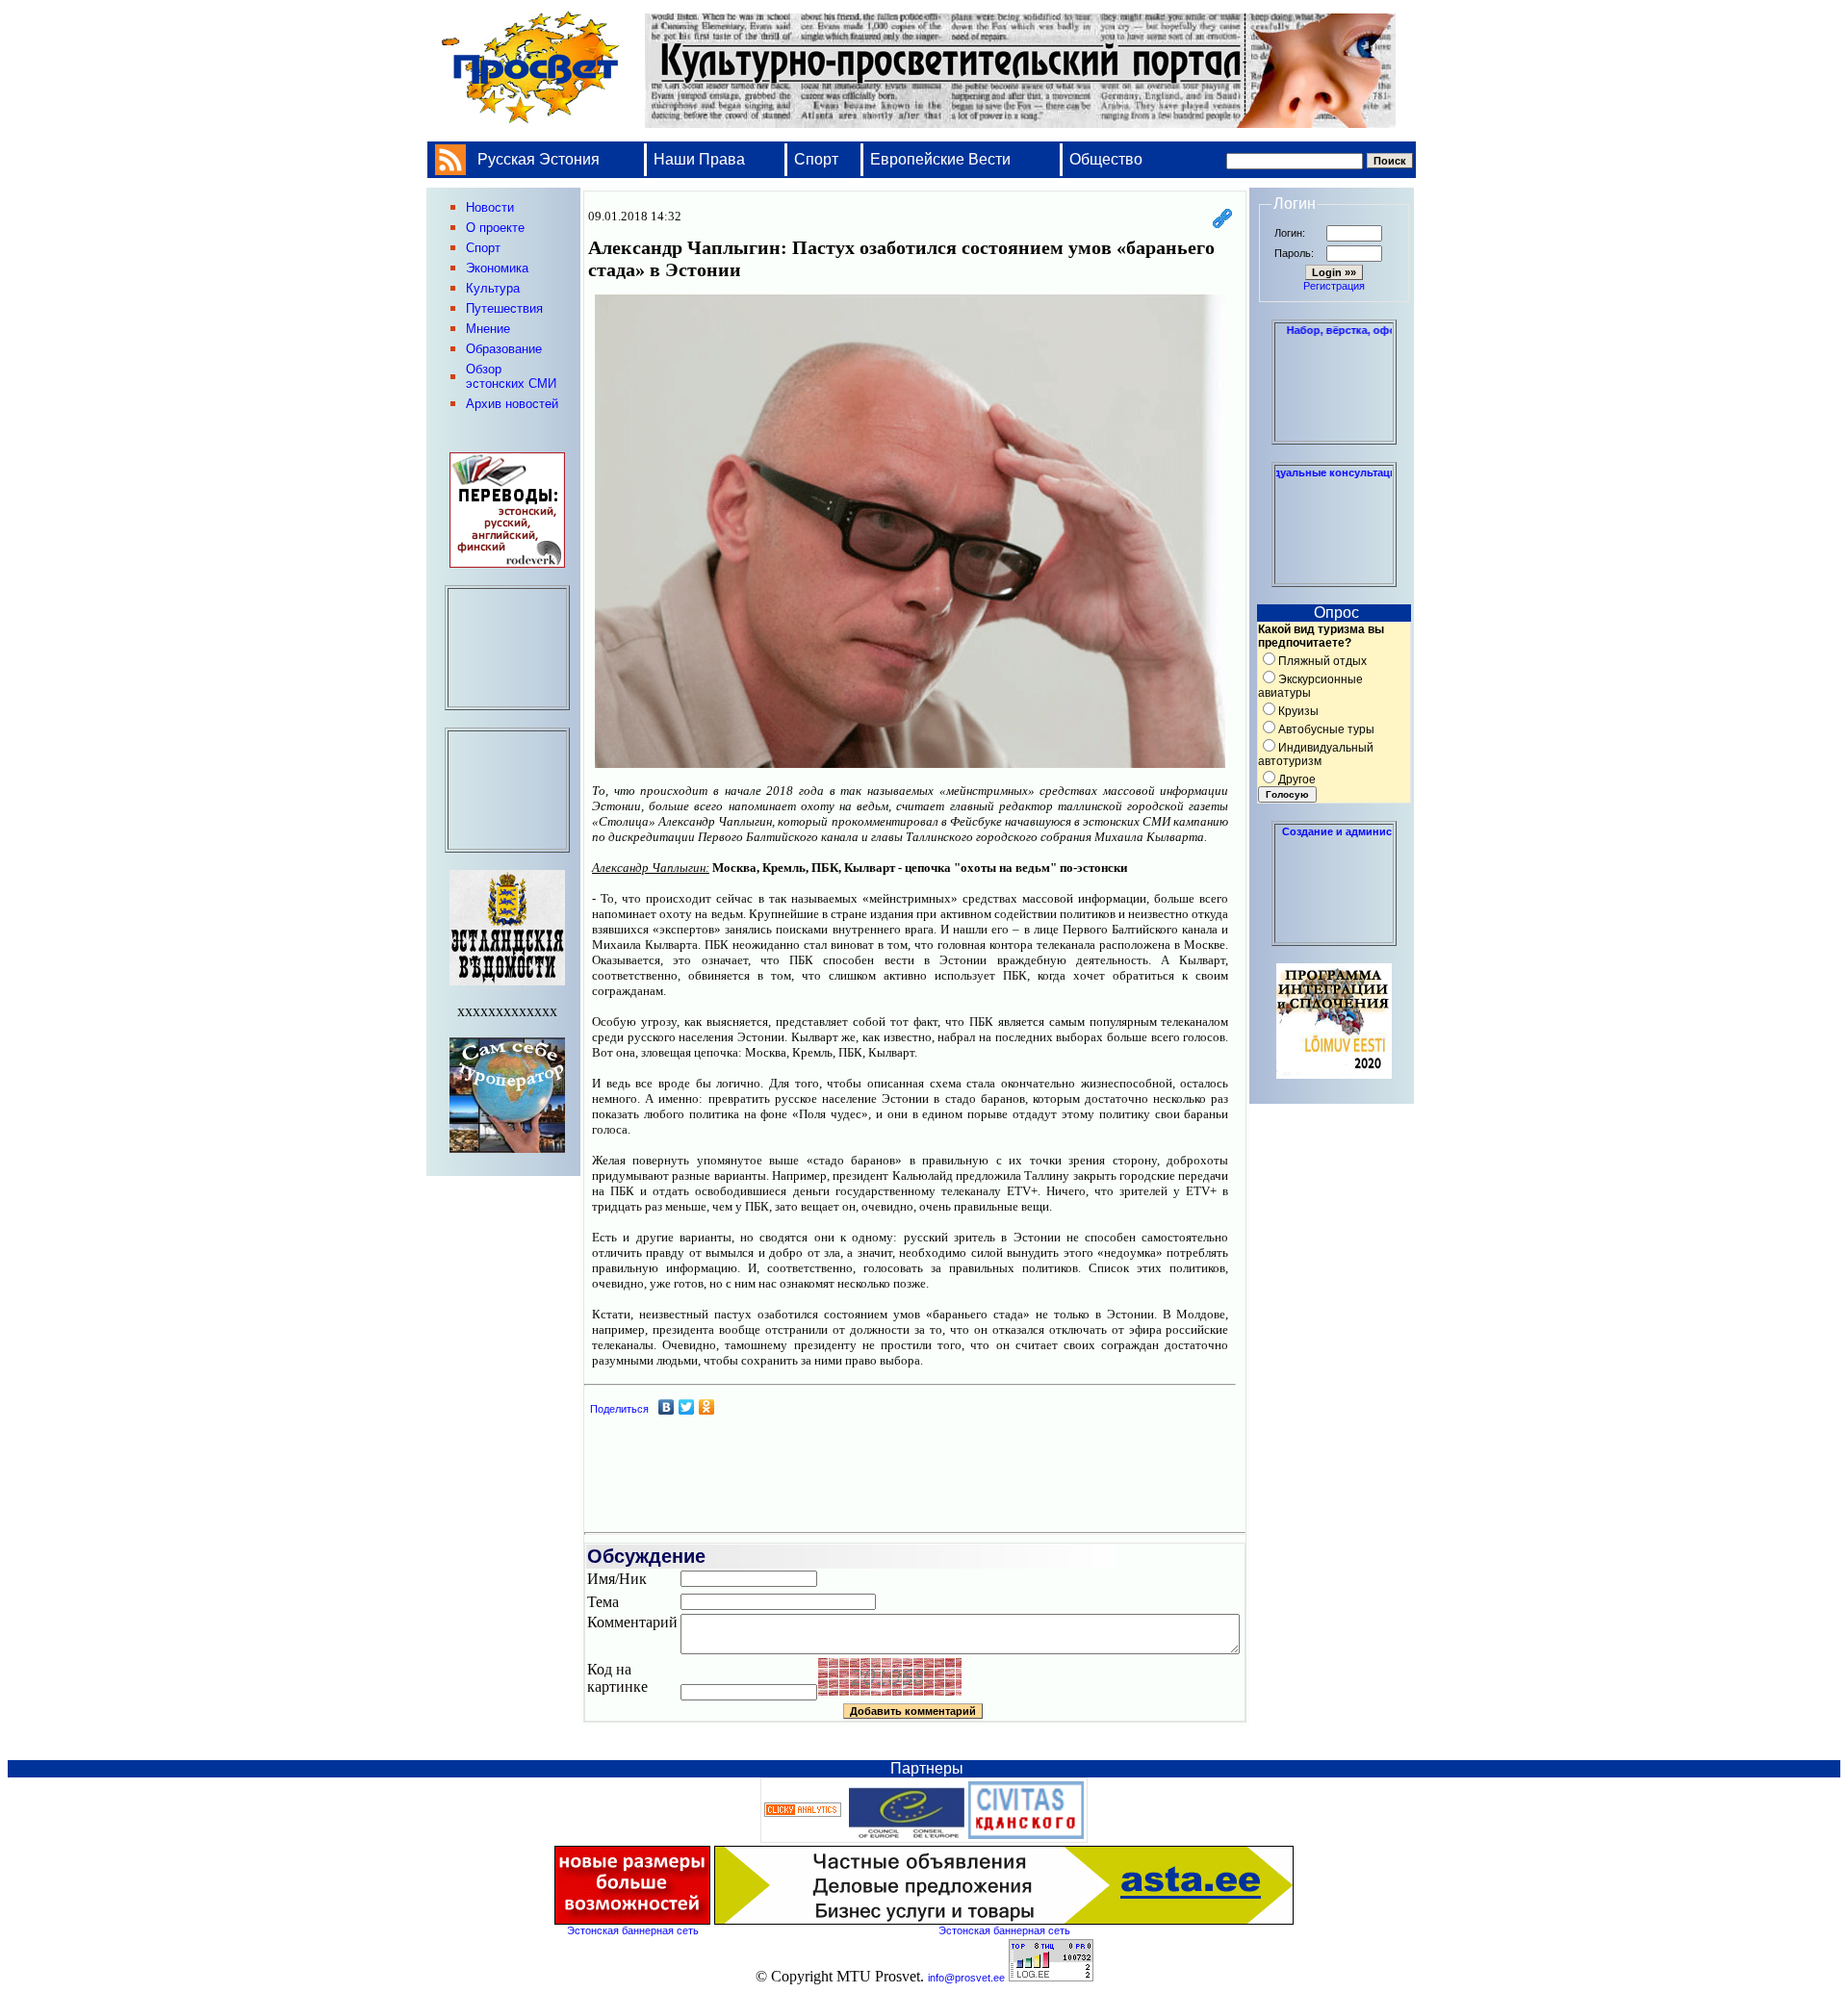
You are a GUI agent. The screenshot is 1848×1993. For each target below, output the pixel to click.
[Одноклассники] (707, 1407)
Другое (1297, 779)
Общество (1106, 159)
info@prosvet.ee (966, 1978)
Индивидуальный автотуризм (1316, 754)
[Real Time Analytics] (803, 1813)
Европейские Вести (940, 159)
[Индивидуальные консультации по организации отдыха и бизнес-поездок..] (1334, 578)
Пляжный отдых (1322, 661)
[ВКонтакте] (667, 1407)
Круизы (1298, 711)
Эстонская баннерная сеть (633, 1930)
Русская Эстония (539, 159)
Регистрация (1334, 286)
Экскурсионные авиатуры (1310, 686)
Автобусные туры (1326, 729)
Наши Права (701, 159)
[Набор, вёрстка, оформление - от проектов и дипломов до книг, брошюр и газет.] (1334, 436)
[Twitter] (687, 1407)
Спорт (816, 159)
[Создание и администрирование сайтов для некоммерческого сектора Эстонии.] (1334, 937)
